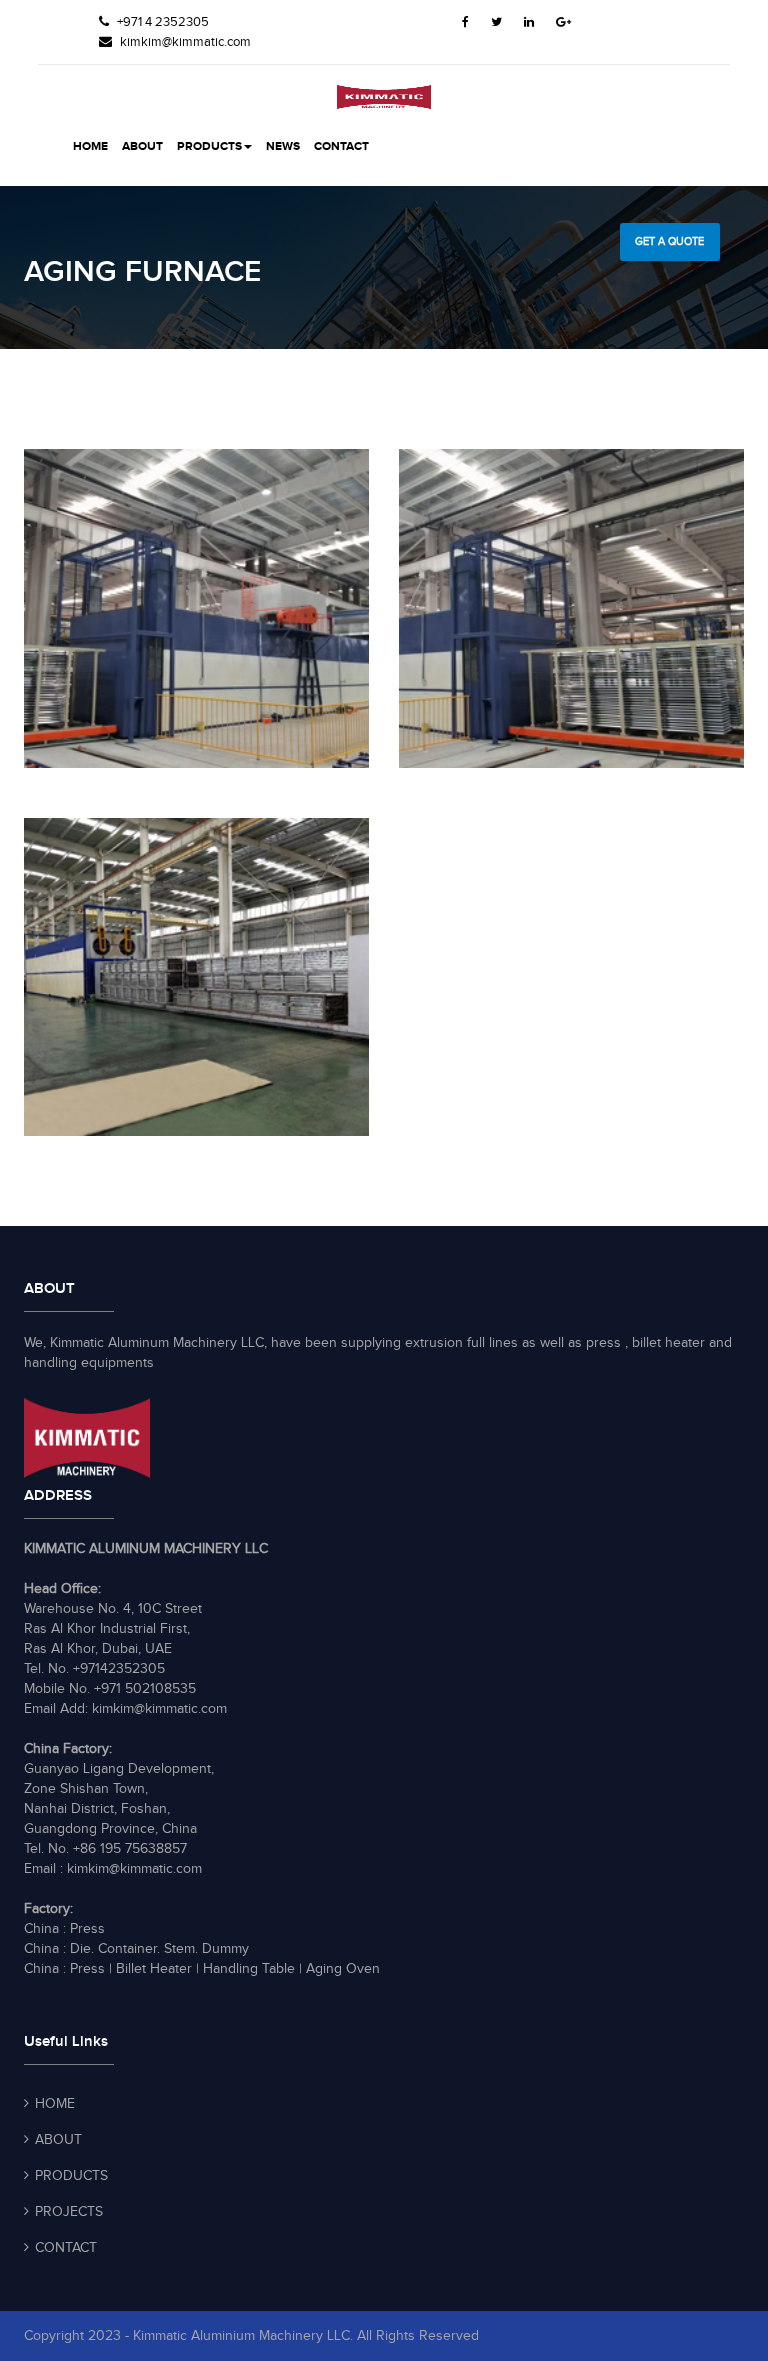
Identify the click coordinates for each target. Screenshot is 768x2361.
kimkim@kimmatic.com (185, 42)
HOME (90, 146)
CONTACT (341, 146)
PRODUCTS (209, 146)
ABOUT (142, 146)
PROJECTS (69, 2212)
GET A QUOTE (669, 241)
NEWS (283, 146)
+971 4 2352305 (161, 22)
